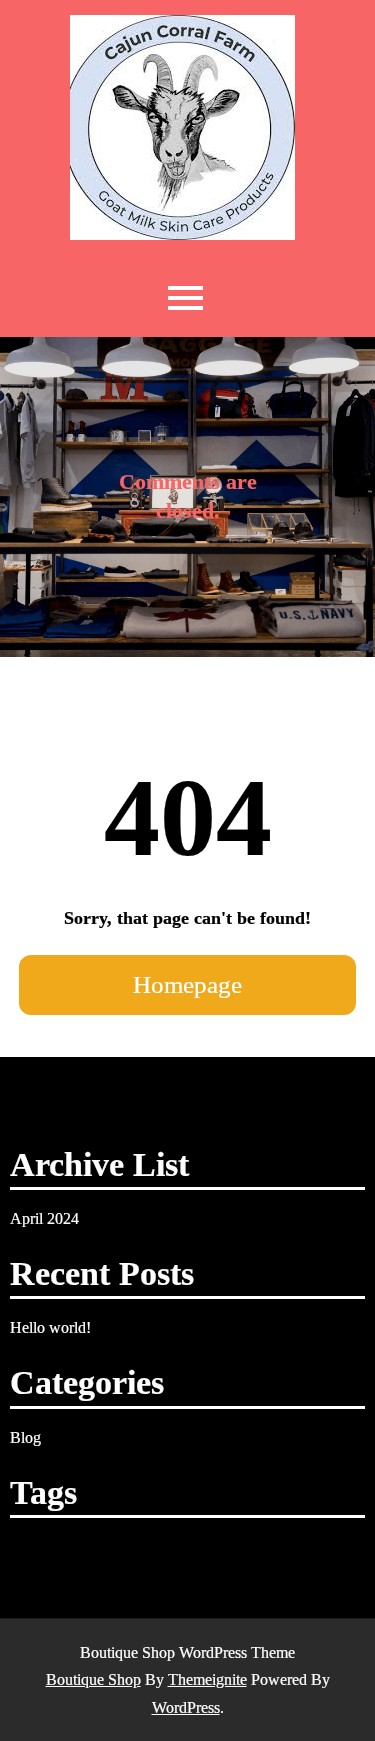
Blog (25, 1437)
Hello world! (50, 1327)
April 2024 (44, 1218)
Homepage (187, 984)
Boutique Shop (93, 1679)
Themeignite (207, 1679)
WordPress (186, 1707)
